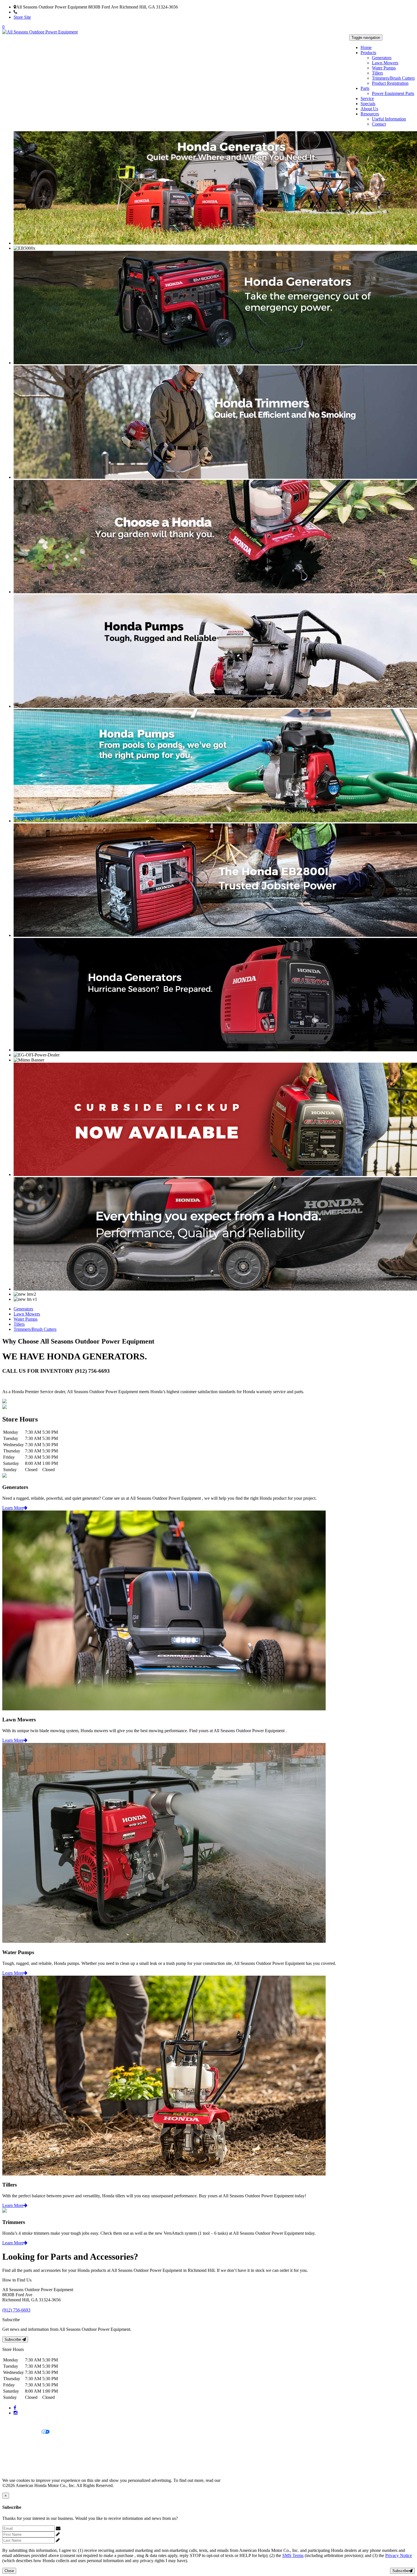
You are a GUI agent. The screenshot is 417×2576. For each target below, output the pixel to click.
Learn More (13, 1508)
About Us (369, 109)
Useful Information (389, 119)
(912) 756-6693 (31, 12)
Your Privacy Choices (22, 2432)
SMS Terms (13, 2451)
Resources (370, 114)
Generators (382, 58)
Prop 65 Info (14, 2461)
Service (367, 98)
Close (9, 2571)
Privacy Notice (16, 2423)
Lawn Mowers (385, 63)
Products (368, 53)
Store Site (22, 17)
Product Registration (390, 83)
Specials (368, 104)
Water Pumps (384, 68)
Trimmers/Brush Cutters (393, 78)
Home (366, 47)
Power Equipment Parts (393, 93)
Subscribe (13, 2339)
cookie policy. (234, 2480)
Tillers (377, 73)
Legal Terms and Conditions (28, 2442)
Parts (365, 88)
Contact (379, 124)
